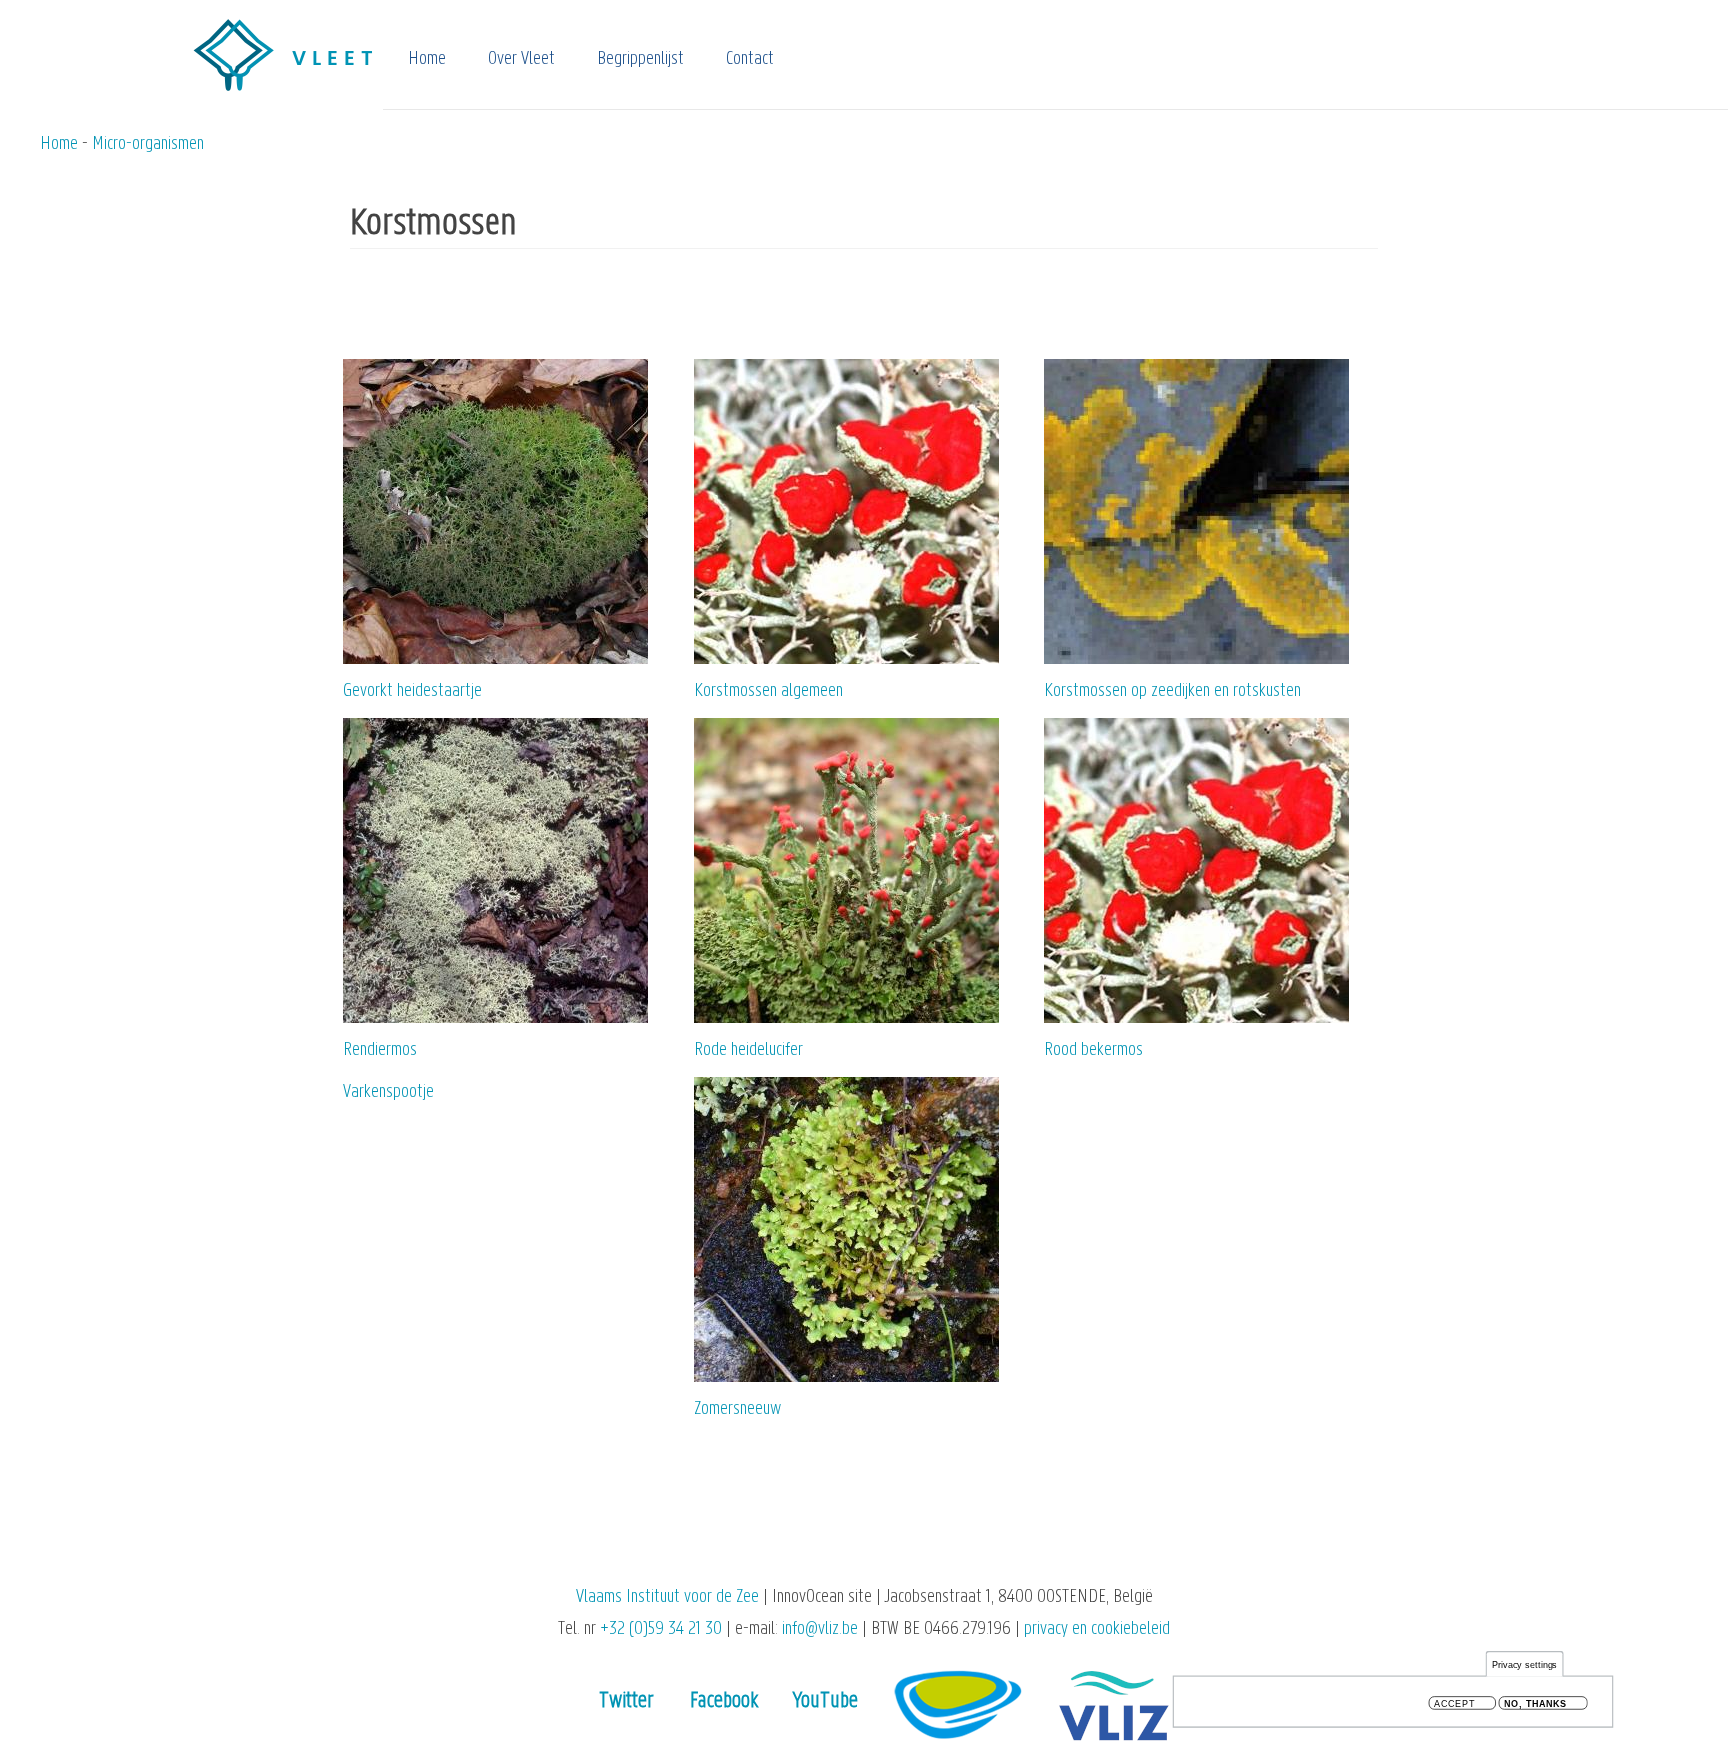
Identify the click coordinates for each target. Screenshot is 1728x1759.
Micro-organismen (148, 144)
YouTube (825, 1701)
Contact (750, 59)
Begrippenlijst (640, 59)
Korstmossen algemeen (768, 691)
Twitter (626, 1701)
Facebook (724, 1701)
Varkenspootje (388, 1092)
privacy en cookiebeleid (1097, 1629)
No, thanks (1535, 1703)
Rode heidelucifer (748, 1050)
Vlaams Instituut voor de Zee (667, 1597)
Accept (1454, 1703)
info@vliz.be (820, 1629)
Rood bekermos (1093, 1050)
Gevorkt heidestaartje (412, 691)
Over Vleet (521, 59)
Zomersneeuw (737, 1409)
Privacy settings (1525, 1664)
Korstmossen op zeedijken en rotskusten (1172, 691)
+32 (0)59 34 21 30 (661, 1629)
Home (427, 59)
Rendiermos (380, 1050)
